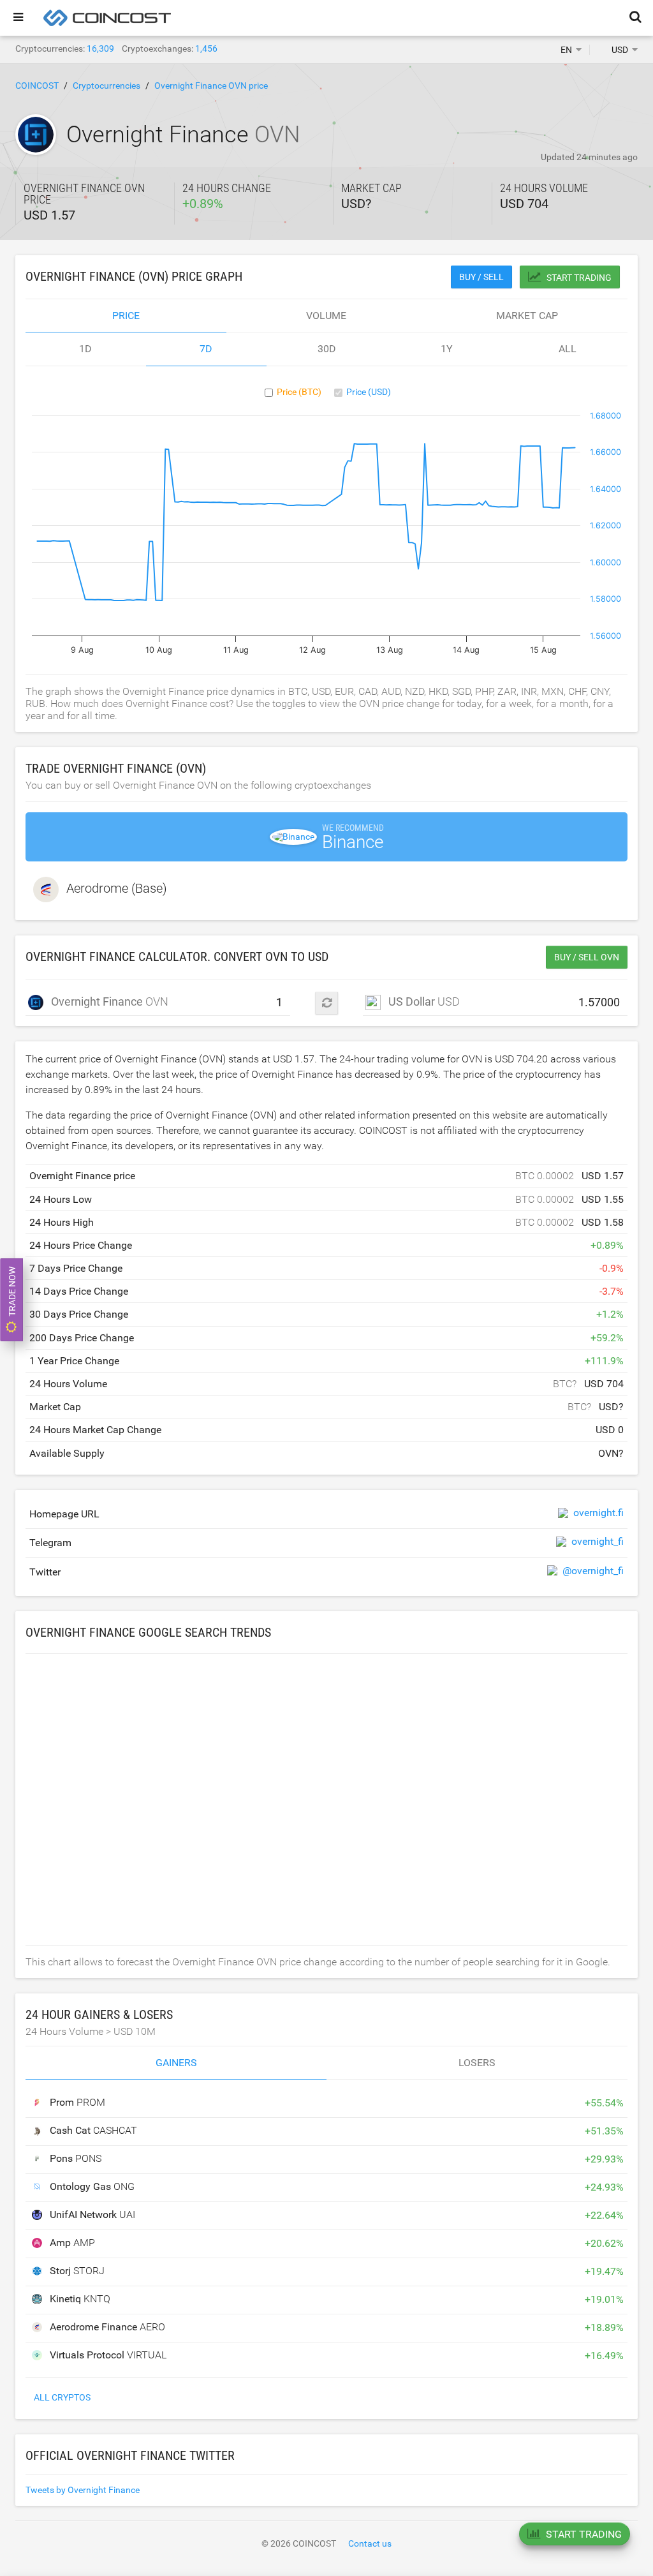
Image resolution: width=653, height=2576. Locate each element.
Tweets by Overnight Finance (83, 2490)
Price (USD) (369, 392)
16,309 (100, 48)
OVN (103, 1001)
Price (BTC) (299, 392)
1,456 (206, 48)
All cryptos (62, 2397)
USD (424, 1001)
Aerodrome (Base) (117, 888)
